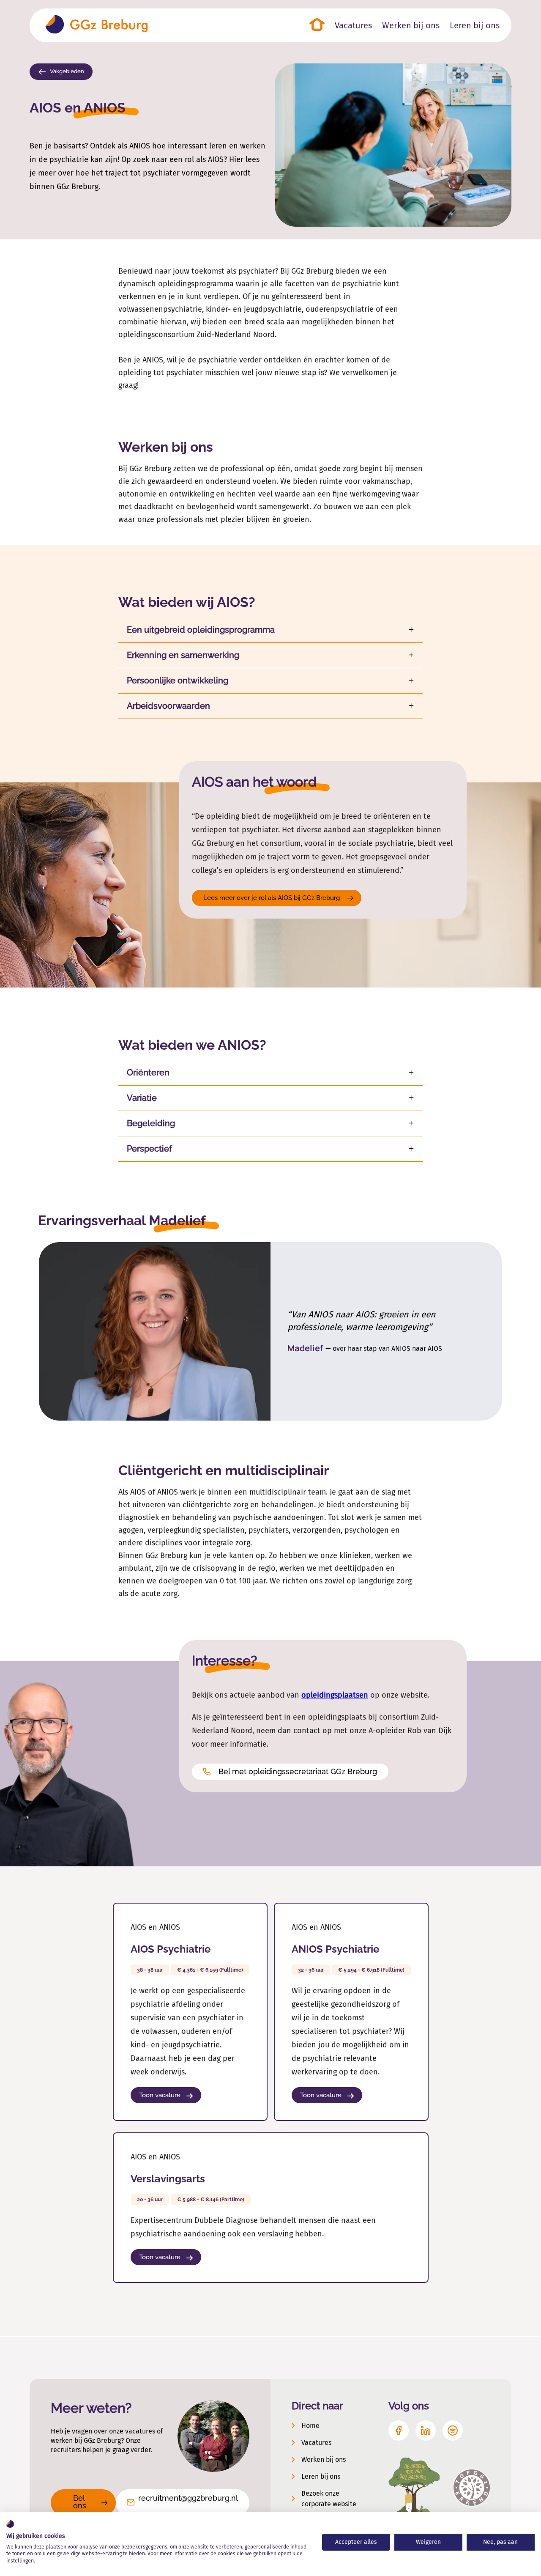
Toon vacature (161, 2095)
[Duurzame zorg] (414, 2488)
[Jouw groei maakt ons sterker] (97, 25)
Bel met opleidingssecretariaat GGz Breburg (298, 1771)
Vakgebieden (66, 71)
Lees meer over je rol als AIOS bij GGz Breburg (272, 898)
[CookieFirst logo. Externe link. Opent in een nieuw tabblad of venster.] (10, 2524)
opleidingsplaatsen (335, 1695)
